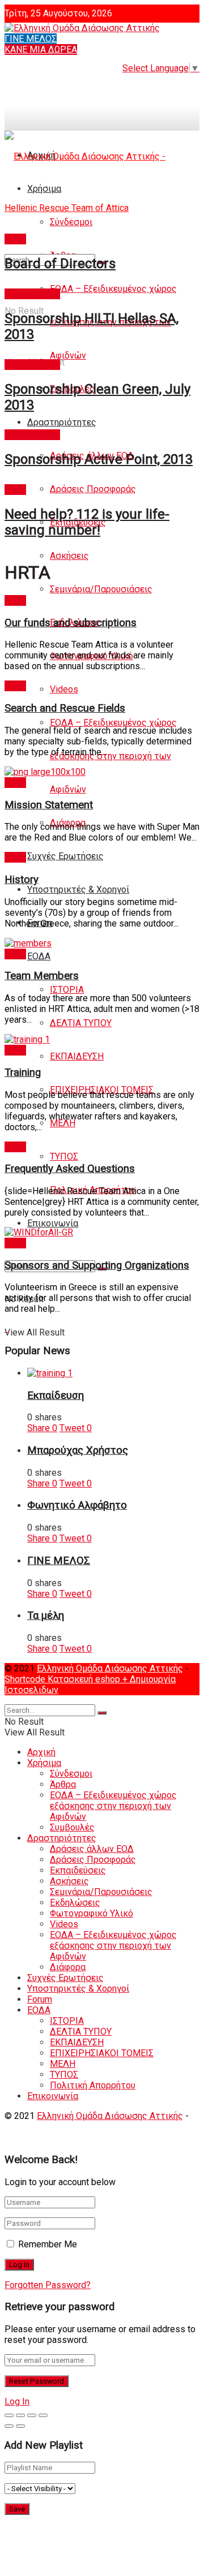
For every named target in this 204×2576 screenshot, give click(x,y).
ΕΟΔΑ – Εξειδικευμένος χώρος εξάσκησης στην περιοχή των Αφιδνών (113, 756)
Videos (64, 689)
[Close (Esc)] (9, 2415)
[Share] (20, 2415)
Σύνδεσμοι (71, 1774)
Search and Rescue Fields (65, 708)
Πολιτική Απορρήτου (93, 2085)
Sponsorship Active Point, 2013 (99, 459)
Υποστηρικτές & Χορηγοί (78, 889)
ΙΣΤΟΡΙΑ (67, 990)
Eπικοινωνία (53, 1223)
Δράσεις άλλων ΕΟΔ (92, 1849)
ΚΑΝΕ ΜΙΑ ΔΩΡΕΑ (41, 49)
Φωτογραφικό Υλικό (92, 1913)
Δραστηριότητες (62, 422)
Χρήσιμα (44, 1763)
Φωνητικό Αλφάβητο (77, 1505)
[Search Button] (102, 1713)
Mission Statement (49, 805)
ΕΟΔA (39, 956)
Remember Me (48, 2244)
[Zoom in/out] (43, 2415)
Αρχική (41, 1752)
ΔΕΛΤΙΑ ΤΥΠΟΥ (81, 1023)
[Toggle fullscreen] (32, 2415)
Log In (17, 2401)
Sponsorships (32, 294)
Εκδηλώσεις (75, 1903)
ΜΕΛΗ (63, 1123)
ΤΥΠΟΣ (64, 1156)
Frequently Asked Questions (70, 1169)
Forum (40, 1999)
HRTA (15, 239)
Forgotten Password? (48, 2285)
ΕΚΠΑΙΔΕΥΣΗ (77, 1056)
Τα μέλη (46, 1616)
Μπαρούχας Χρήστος (78, 1450)
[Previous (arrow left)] (9, 2426)
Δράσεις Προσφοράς (93, 489)
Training (23, 1072)
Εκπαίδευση (56, 1395)
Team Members (42, 976)
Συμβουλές (72, 1827)
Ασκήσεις (69, 556)
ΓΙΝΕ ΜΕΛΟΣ (31, 39)
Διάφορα (68, 1967)
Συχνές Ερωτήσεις (65, 856)
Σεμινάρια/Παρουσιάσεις (101, 589)
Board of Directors (60, 264)
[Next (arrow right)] (20, 2426)
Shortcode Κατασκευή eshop (63, 1679)
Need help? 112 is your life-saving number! (87, 522)
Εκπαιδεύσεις (78, 1870)
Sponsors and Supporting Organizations (97, 1265)
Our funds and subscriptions (71, 623)
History (22, 880)
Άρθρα (63, 1784)
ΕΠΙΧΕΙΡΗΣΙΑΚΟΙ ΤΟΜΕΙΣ (102, 2053)
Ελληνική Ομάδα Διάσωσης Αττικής (110, 1668)
